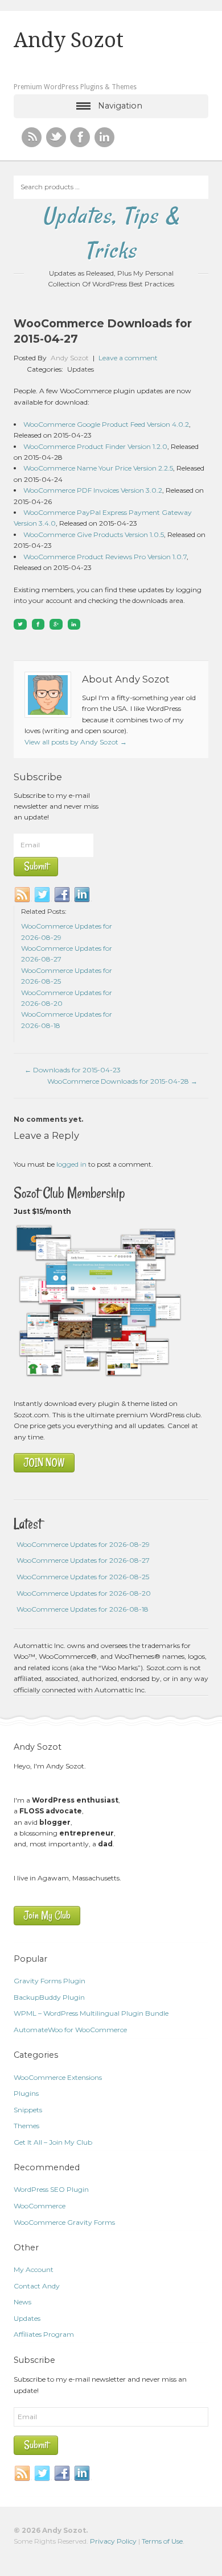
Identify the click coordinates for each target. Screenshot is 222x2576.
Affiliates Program (44, 2334)
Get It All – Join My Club (53, 2142)
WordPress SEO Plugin (51, 2189)
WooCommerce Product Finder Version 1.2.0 (95, 446)
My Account (34, 2269)
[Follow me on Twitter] (56, 137)
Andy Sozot (69, 40)
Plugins (26, 2093)
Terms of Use (162, 2541)
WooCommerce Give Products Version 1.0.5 (94, 534)
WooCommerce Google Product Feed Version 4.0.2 (106, 424)
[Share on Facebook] (38, 624)
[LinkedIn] (83, 895)
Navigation (120, 106)
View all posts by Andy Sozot (76, 742)
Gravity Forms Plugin (50, 1981)
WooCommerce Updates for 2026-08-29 (83, 1544)
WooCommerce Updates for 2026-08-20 (84, 1593)
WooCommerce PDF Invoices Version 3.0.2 (93, 490)
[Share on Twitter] (20, 624)
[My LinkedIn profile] (104, 137)
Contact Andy (37, 2286)
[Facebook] (63, 895)
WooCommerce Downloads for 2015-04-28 (122, 1081)
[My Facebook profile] (80, 137)
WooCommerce (40, 2206)
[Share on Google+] (56, 624)
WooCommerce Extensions (58, 2077)
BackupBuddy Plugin (49, 1997)
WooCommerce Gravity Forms (64, 2222)
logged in (71, 1164)
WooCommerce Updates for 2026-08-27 (83, 1560)
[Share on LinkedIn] (74, 624)
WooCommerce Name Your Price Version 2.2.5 (98, 468)
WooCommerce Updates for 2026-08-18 (83, 1609)
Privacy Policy (113, 2541)
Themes (26, 2126)
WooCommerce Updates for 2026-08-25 (83, 1577)
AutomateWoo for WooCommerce (70, 2030)
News (22, 2302)
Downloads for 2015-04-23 (73, 1070)
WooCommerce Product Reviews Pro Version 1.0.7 (105, 557)
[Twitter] (43, 895)
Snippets (28, 2110)
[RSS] (32, 137)
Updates (81, 369)
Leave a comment (128, 358)
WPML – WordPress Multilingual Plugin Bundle (91, 2013)
